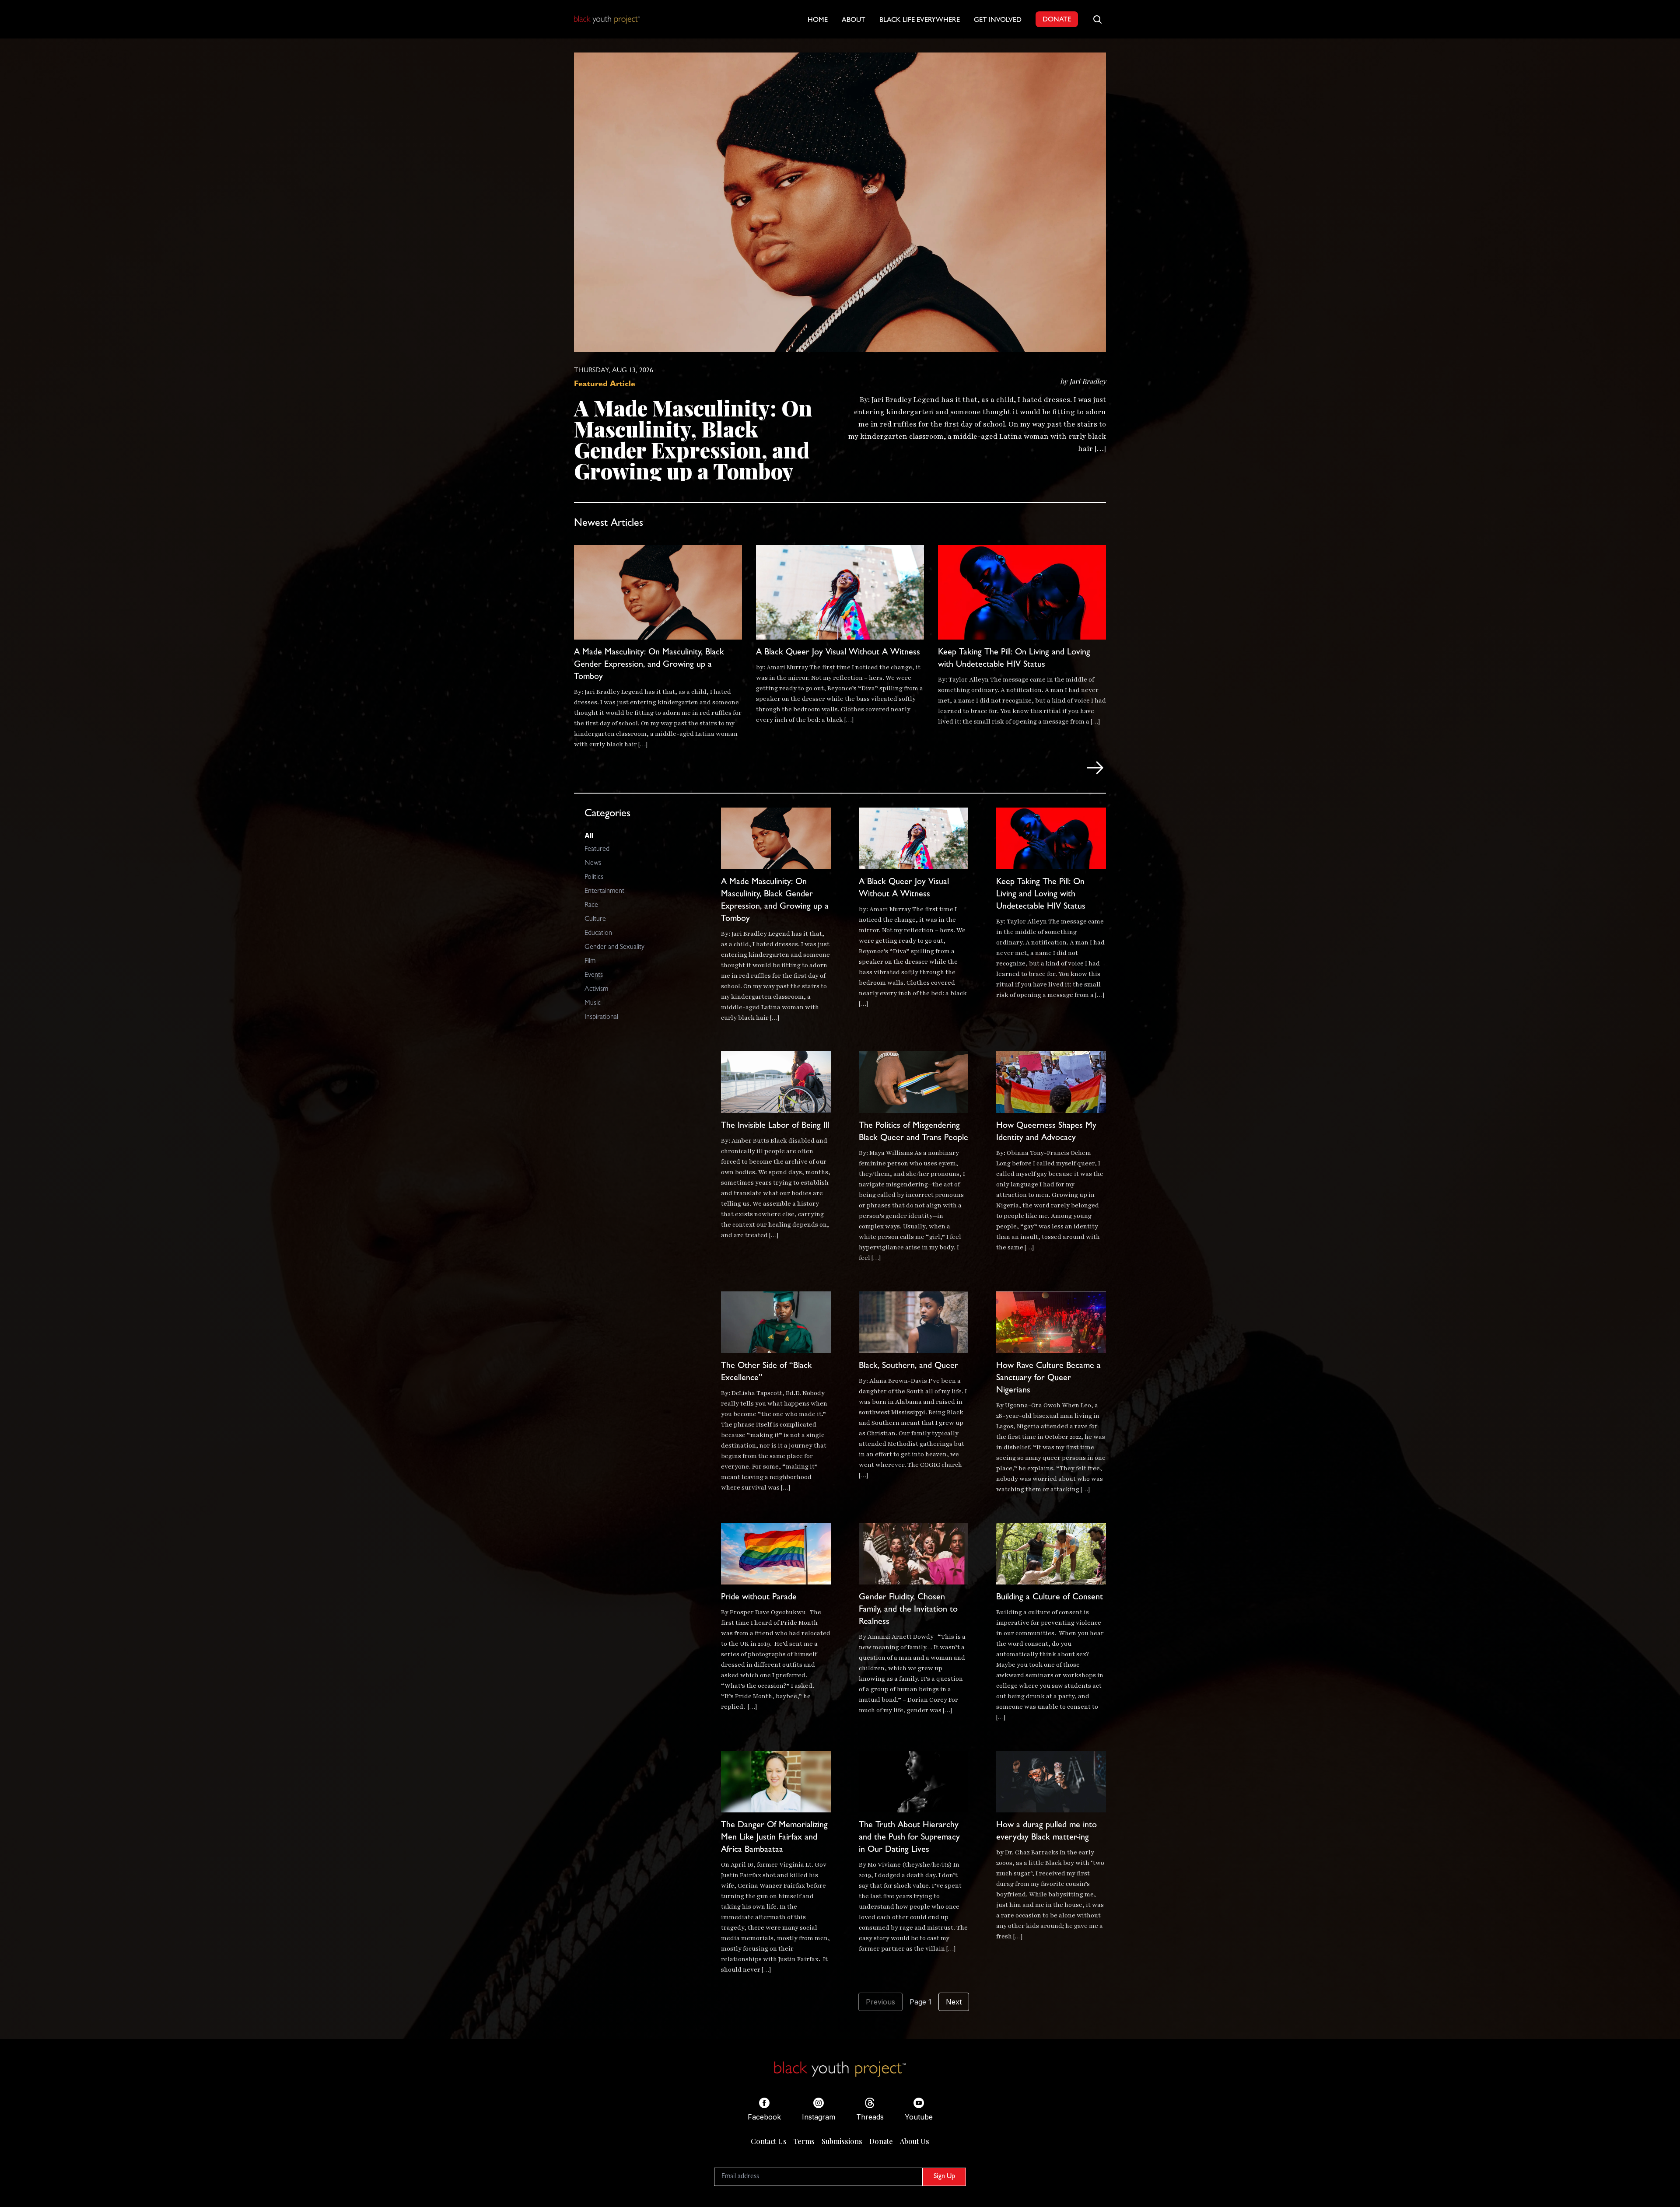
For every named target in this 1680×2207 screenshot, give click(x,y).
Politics (594, 878)
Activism (596, 990)
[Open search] (1097, 19)
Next (954, 2002)
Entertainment (604, 892)
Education (598, 934)
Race (591, 906)
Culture (595, 920)
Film (590, 962)
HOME (818, 21)
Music (593, 1004)
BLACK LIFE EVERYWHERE (920, 21)
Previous (880, 2002)
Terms (804, 2141)
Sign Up (944, 2177)
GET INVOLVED (998, 21)
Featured (597, 850)
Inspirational (601, 1018)
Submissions (842, 2141)
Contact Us (769, 2141)
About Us (915, 2141)
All (589, 836)
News (593, 864)
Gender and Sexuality (614, 948)
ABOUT (854, 21)
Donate (881, 2141)
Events (594, 976)
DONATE (1057, 20)
